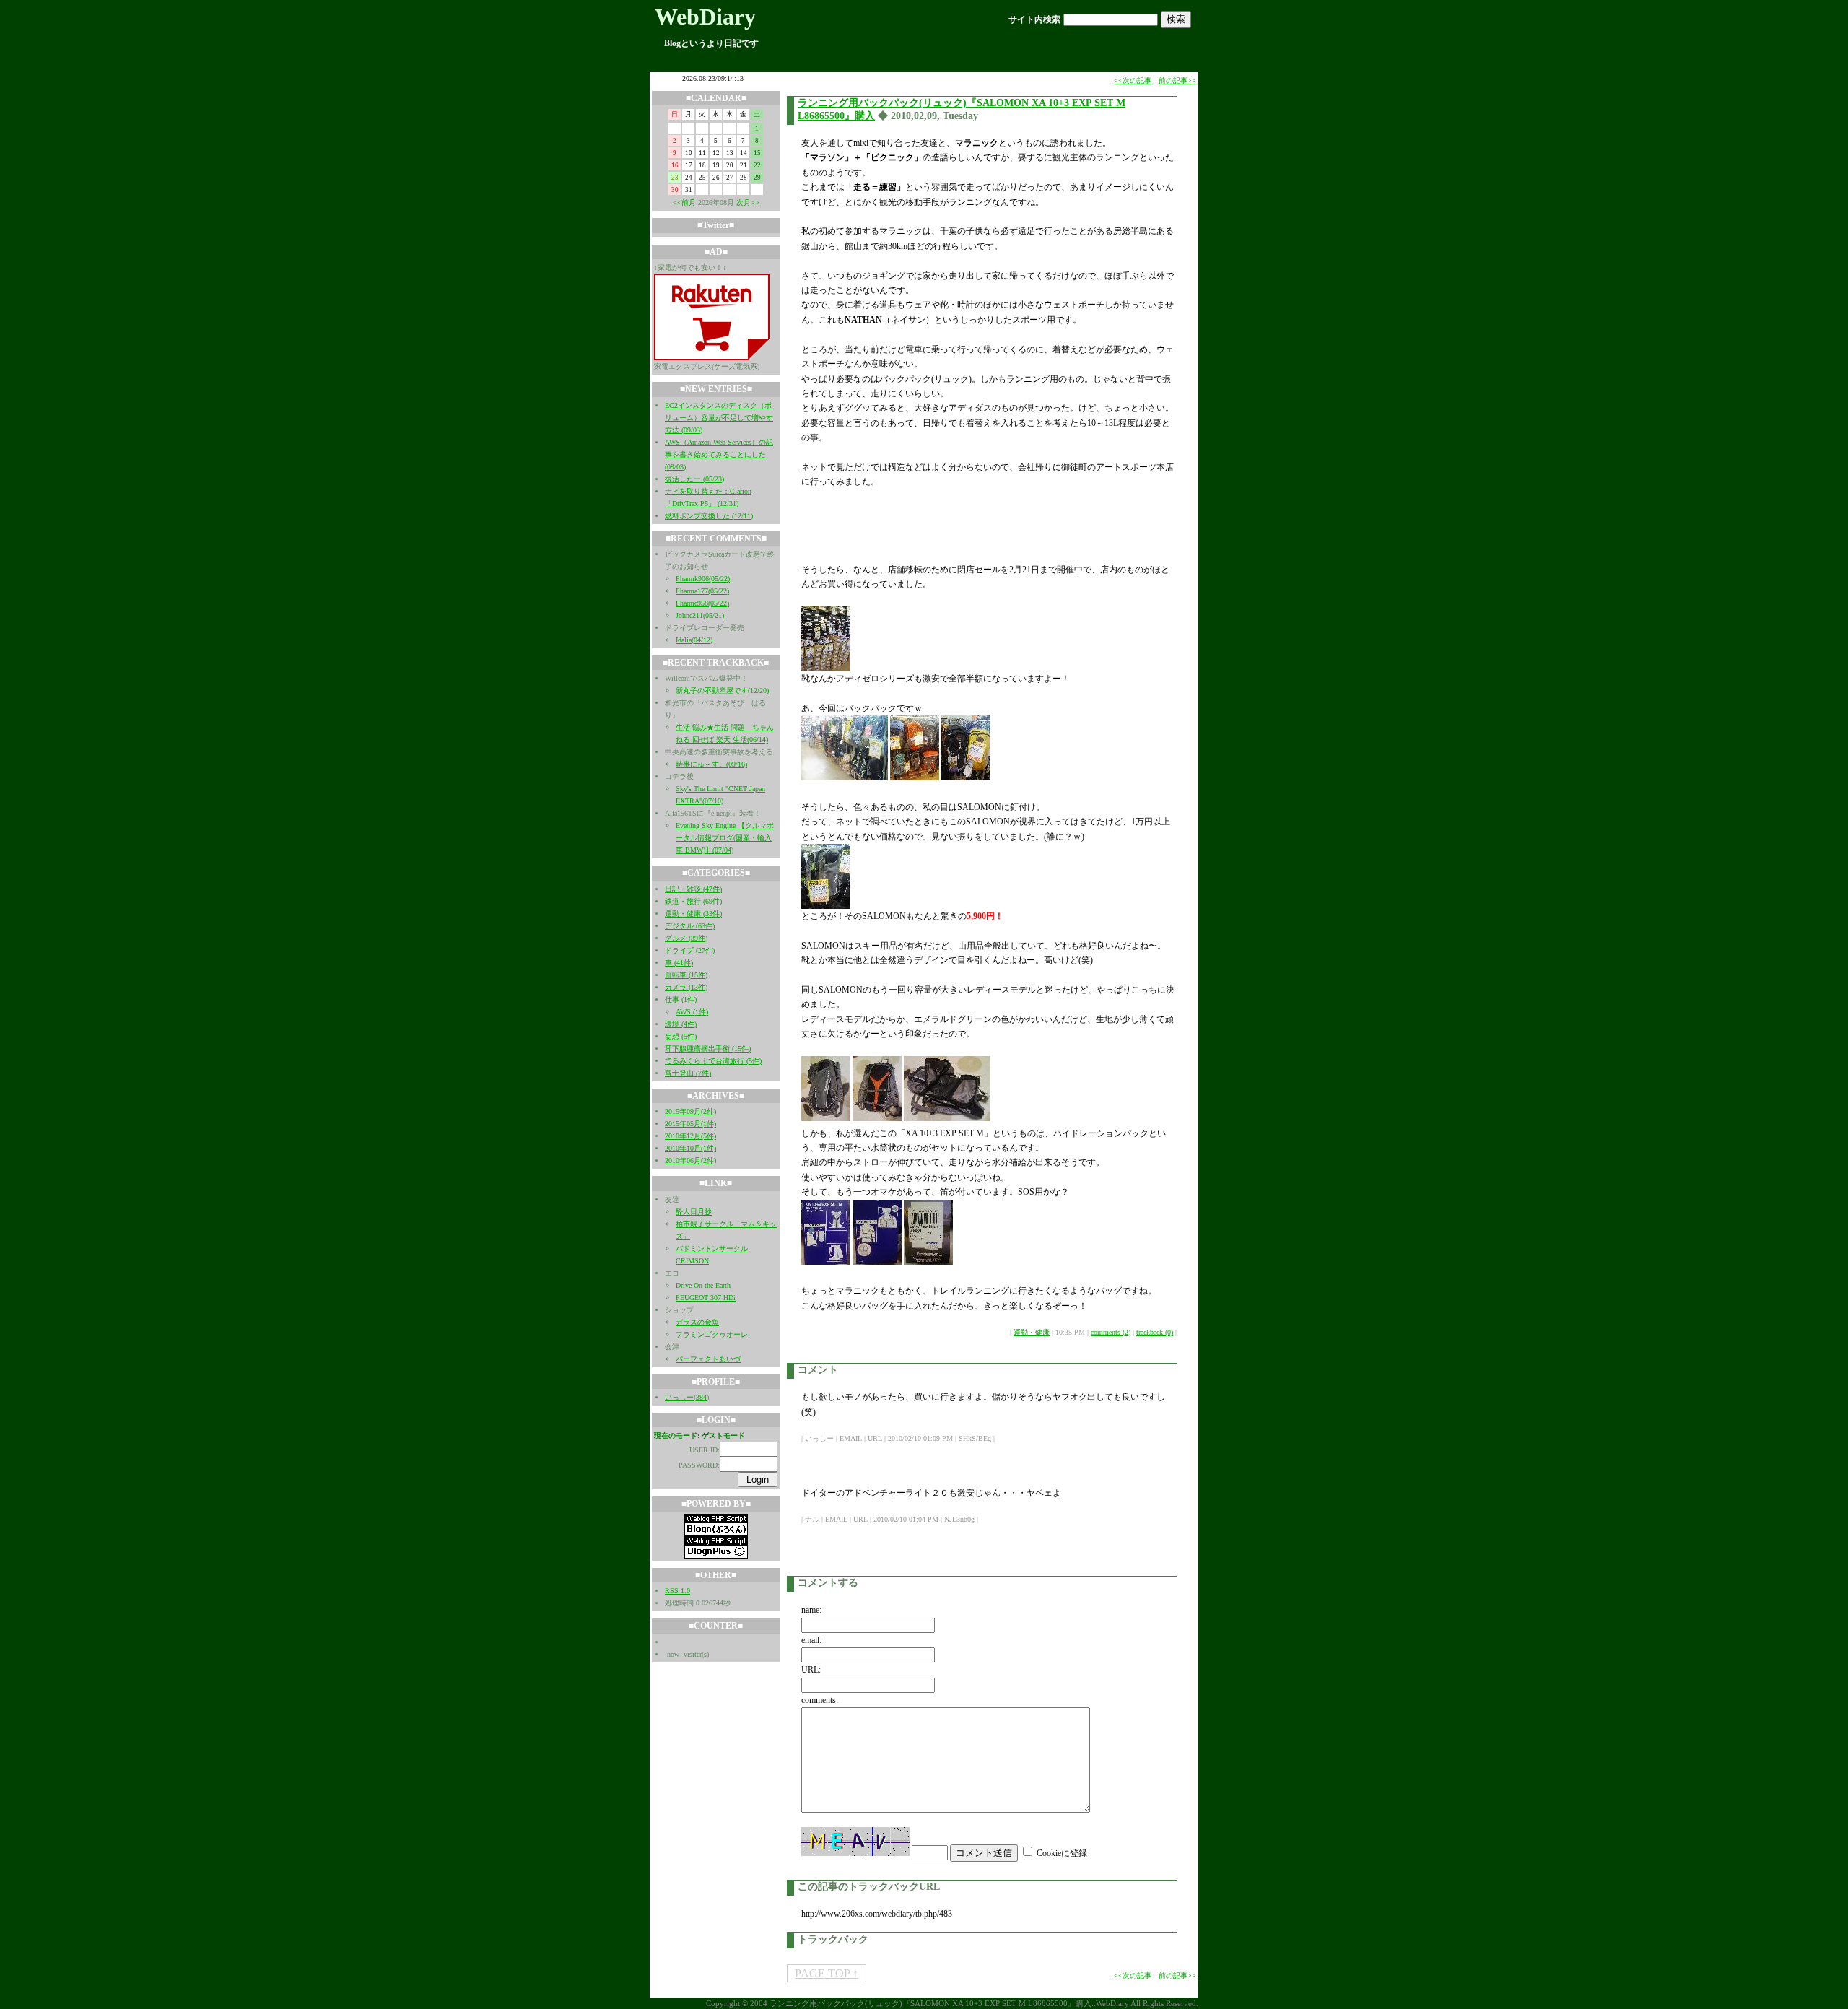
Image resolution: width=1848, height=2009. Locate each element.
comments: (820, 1700)
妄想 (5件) (681, 1036)
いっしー (679, 1397)
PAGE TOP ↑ (827, 1973)
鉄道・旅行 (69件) (693, 901)
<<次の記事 (1133, 80)
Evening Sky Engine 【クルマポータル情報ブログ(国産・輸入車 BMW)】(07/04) (725, 838)
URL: (811, 1670)
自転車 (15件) (686, 975)
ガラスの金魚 (697, 1322)
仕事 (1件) (681, 999)
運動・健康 (1032, 1332)
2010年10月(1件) (690, 1148)
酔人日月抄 (694, 1212)
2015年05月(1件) (690, 1124)
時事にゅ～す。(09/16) (711, 764)
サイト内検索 (1034, 19)
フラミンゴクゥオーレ (712, 1334)
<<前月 (684, 202)
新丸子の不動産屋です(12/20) (722, 690)
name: (811, 1610)
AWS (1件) (692, 1012)
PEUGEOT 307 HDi (706, 1298)
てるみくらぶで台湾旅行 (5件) (713, 1061)
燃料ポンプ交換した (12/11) (709, 516)
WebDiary (705, 17)
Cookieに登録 (1062, 1853)
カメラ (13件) (686, 987)
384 (701, 1397)
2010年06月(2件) (690, 1160)
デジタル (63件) (690, 926)
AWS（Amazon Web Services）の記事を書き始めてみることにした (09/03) (719, 454)
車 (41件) (679, 963)
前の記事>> (1177, 80)
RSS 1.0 (677, 1591)
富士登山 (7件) (688, 1073)
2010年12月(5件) (690, 1136)
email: (811, 1640)
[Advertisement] (970, 526)
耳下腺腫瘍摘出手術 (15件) (708, 1049)
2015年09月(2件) (690, 1111)
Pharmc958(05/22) (702, 603)
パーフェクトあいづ (708, 1359)
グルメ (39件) (686, 938)
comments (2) (1111, 1332)
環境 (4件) (681, 1024)
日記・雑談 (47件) (693, 889)
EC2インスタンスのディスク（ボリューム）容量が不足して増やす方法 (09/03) (719, 418)
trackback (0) (1155, 1332)
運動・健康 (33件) (693, 914)
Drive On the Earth (703, 1285)
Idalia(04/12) (694, 640)
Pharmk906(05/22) (703, 579)
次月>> (748, 202)
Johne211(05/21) (700, 615)
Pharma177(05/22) (702, 591)
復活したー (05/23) (694, 479)
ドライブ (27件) (690, 950)
